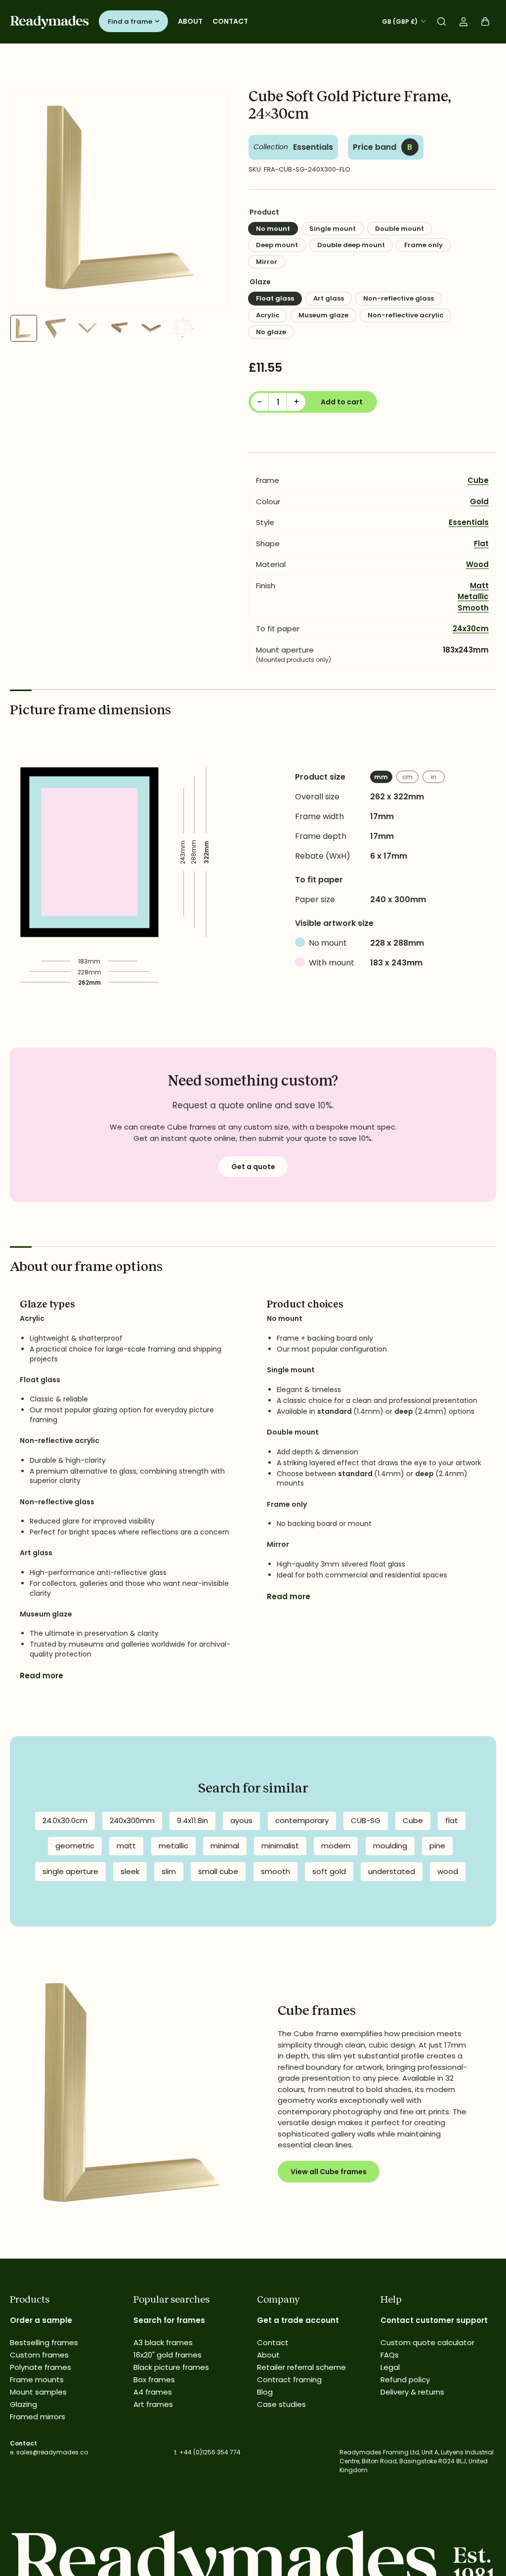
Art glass (329, 298)
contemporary (302, 1820)
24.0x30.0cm (65, 1820)
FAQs (390, 2355)
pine (437, 1846)
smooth (275, 1871)
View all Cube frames (329, 2172)
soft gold (329, 1871)
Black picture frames (171, 2367)
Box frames (154, 2380)
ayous (241, 1820)
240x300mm (132, 1820)
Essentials (313, 147)
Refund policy (405, 2380)
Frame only (423, 245)
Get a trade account (298, 2320)
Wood (477, 564)
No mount (273, 229)
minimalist (280, 1846)
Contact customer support (434, 2320)
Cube (478, 480)
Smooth (473, 608)
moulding (390, 1846)
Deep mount (277, 245)
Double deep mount (351, 245)
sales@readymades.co (52, 2452)
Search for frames (169, 2320)
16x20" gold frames (168, 2355)
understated (392, 1871)
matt (126, 1846)
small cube (218, 1871)
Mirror (267, 262)
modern (336, 1846)
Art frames (153, 2404)
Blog (265, 2392)
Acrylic (268, 315)
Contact (230, 21)
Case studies (281, 2404)
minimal (225, 1846)
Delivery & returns (412, 2392)
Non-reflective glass (399, 298)
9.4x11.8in (192, 1820)
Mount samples (38, 2392)
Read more (42, 1676)
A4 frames (153, 2392)
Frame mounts (37, 2380)
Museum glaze (323, 315)
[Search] (442, 22)
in (434, 777)
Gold (479, 502)
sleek (130, 1871)
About (190, 21)
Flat (481, 544)
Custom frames (39, 2355)
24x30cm (471, 629)
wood (448, 1871)
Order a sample (41, 2320)
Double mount (400, 229)
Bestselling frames (44, 2342)
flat (452, 1820)
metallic (173, 1846)
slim (169, 1871)
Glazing (23, 2404)
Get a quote (253, 1167)
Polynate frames (41, 2367)
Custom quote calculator (427, 2342)
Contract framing (289, 2380)
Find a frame (130, 22)
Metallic (473, 596)
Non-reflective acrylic (405, 315)
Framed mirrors (38, 2417)
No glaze (271, 332)
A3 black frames (163, 2342)
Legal (390, 2367)
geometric (75, 1846)
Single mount (333, 229)
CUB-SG (366, 1820)
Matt (479, 586)
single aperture (70, 1871)
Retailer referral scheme (301, 2367)
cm (407, 777)
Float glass (275, 298)
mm (381, 777)
